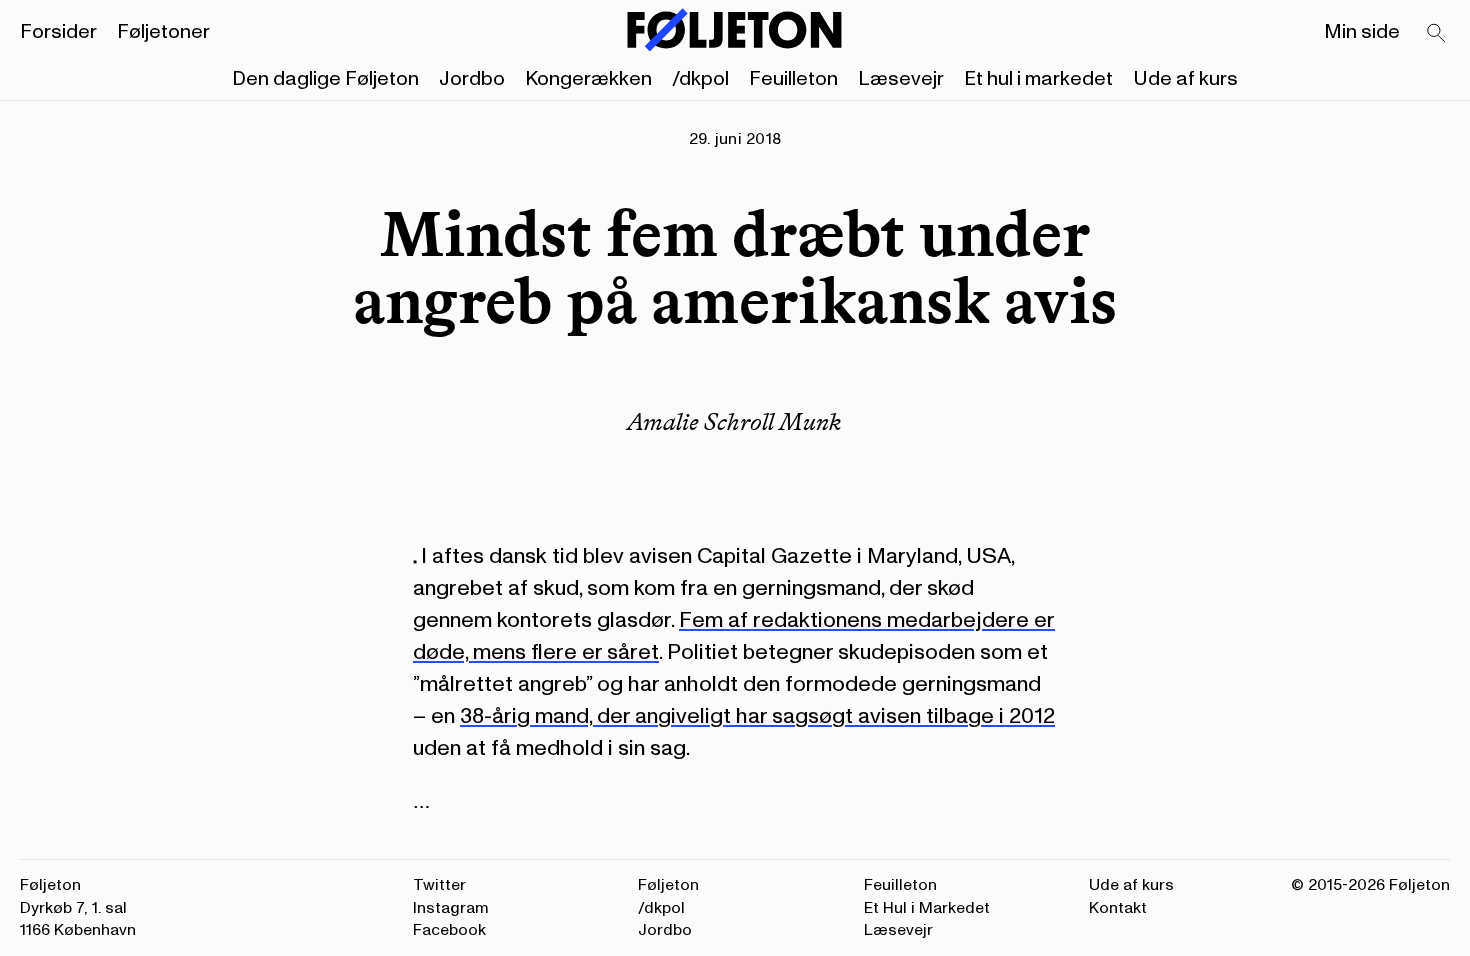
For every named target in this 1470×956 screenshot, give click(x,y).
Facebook (449, 930)
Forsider (58, 32)
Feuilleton (793, 79)
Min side (1362, 32)
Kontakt (1118, 908)
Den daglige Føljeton (325, 79)
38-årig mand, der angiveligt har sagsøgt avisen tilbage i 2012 (757, 716)
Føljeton (668, 885)
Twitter (439, 885)
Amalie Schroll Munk (734, 421)
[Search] (1437, 34)
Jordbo (472, 79)
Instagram (451, 908)
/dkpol (700, 79)
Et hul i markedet (1038, 79)
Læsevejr (901, 79)
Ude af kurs (1185, 79)
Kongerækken (588, 79)
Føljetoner (163, 32)
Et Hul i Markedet (927, 908)
